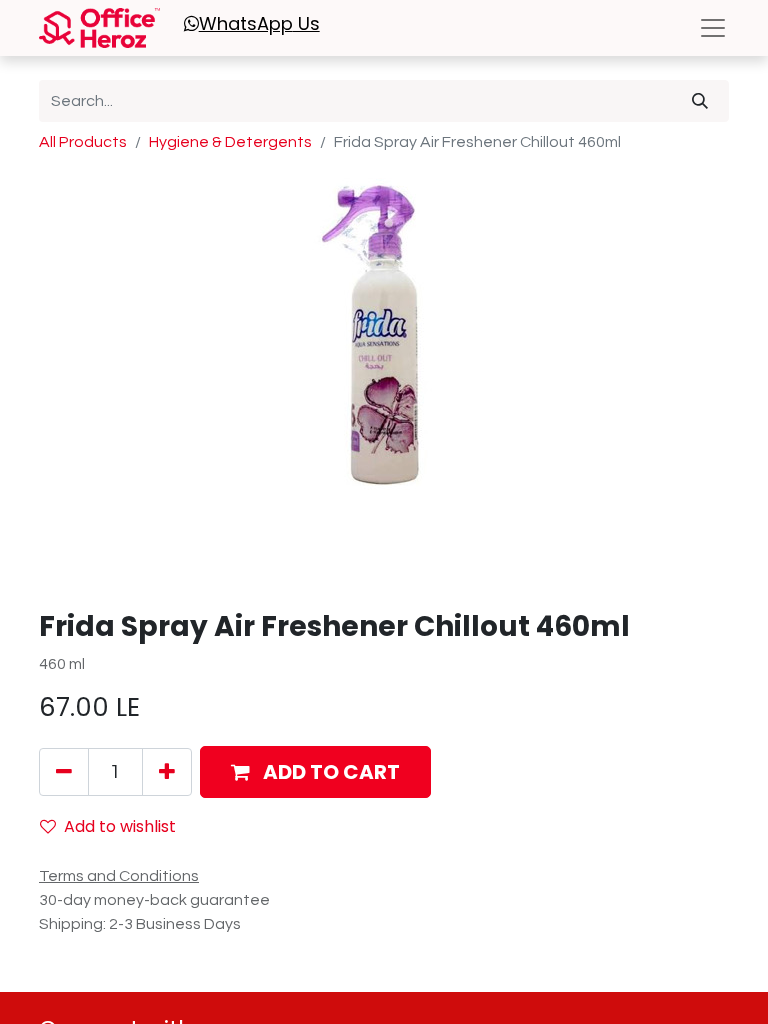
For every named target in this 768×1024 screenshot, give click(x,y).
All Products (83, 142)
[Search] (700, 101)
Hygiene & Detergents (230, 142)
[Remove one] (64, 772)
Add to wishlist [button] (120, 826)
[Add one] (167, 772)
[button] (315, 772)
